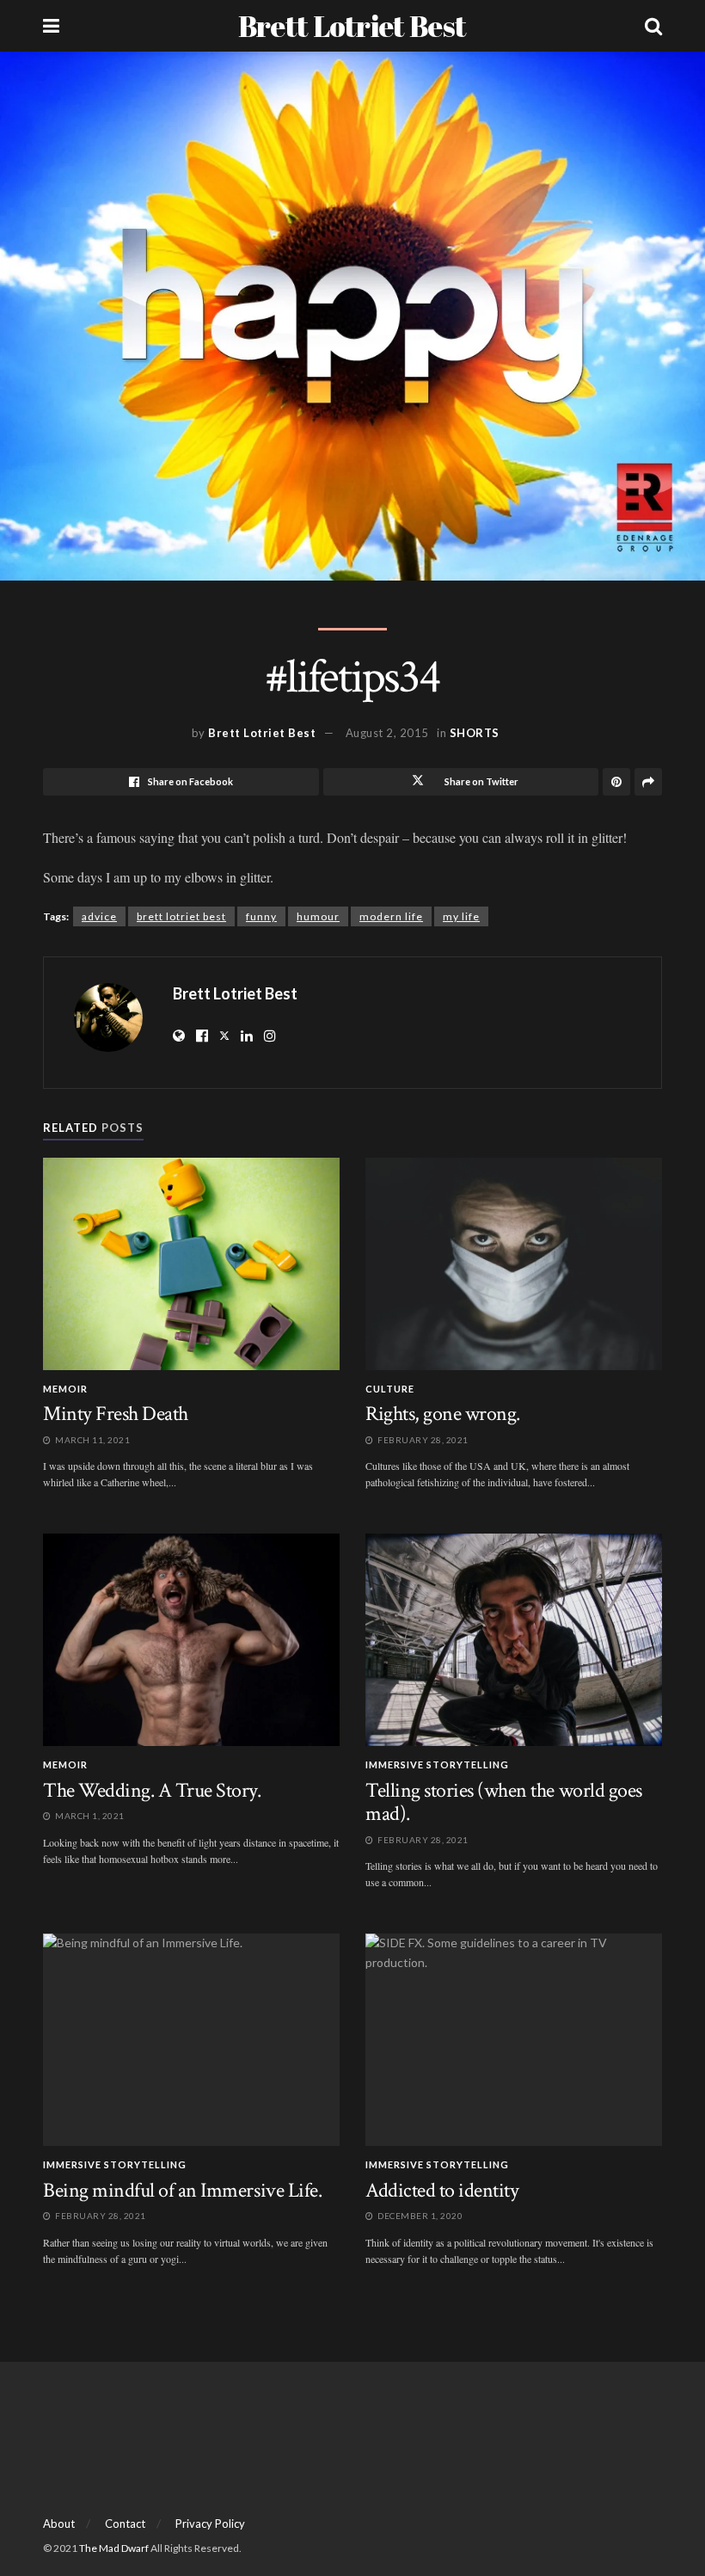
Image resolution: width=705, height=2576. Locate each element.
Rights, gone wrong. (443, 1414)
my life (461, 916)
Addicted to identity (442, 2190)
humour (318, 916)
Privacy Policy (210, 2524)
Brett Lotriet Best (352, 26)
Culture (390, 1389)
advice (99, 916)
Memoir (65, 1389)
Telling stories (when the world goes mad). (504, 1802)
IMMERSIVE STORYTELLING (437, 1764)
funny (261, 916)
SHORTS (475, 733)
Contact (125, 2524)
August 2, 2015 (387, 733)
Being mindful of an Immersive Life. (182, 2190)
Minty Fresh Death (116, 1414)
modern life (391, 916)
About (59, 2524)
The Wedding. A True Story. (152, 1790)
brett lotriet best (181, 916)
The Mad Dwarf (114, 2548)
